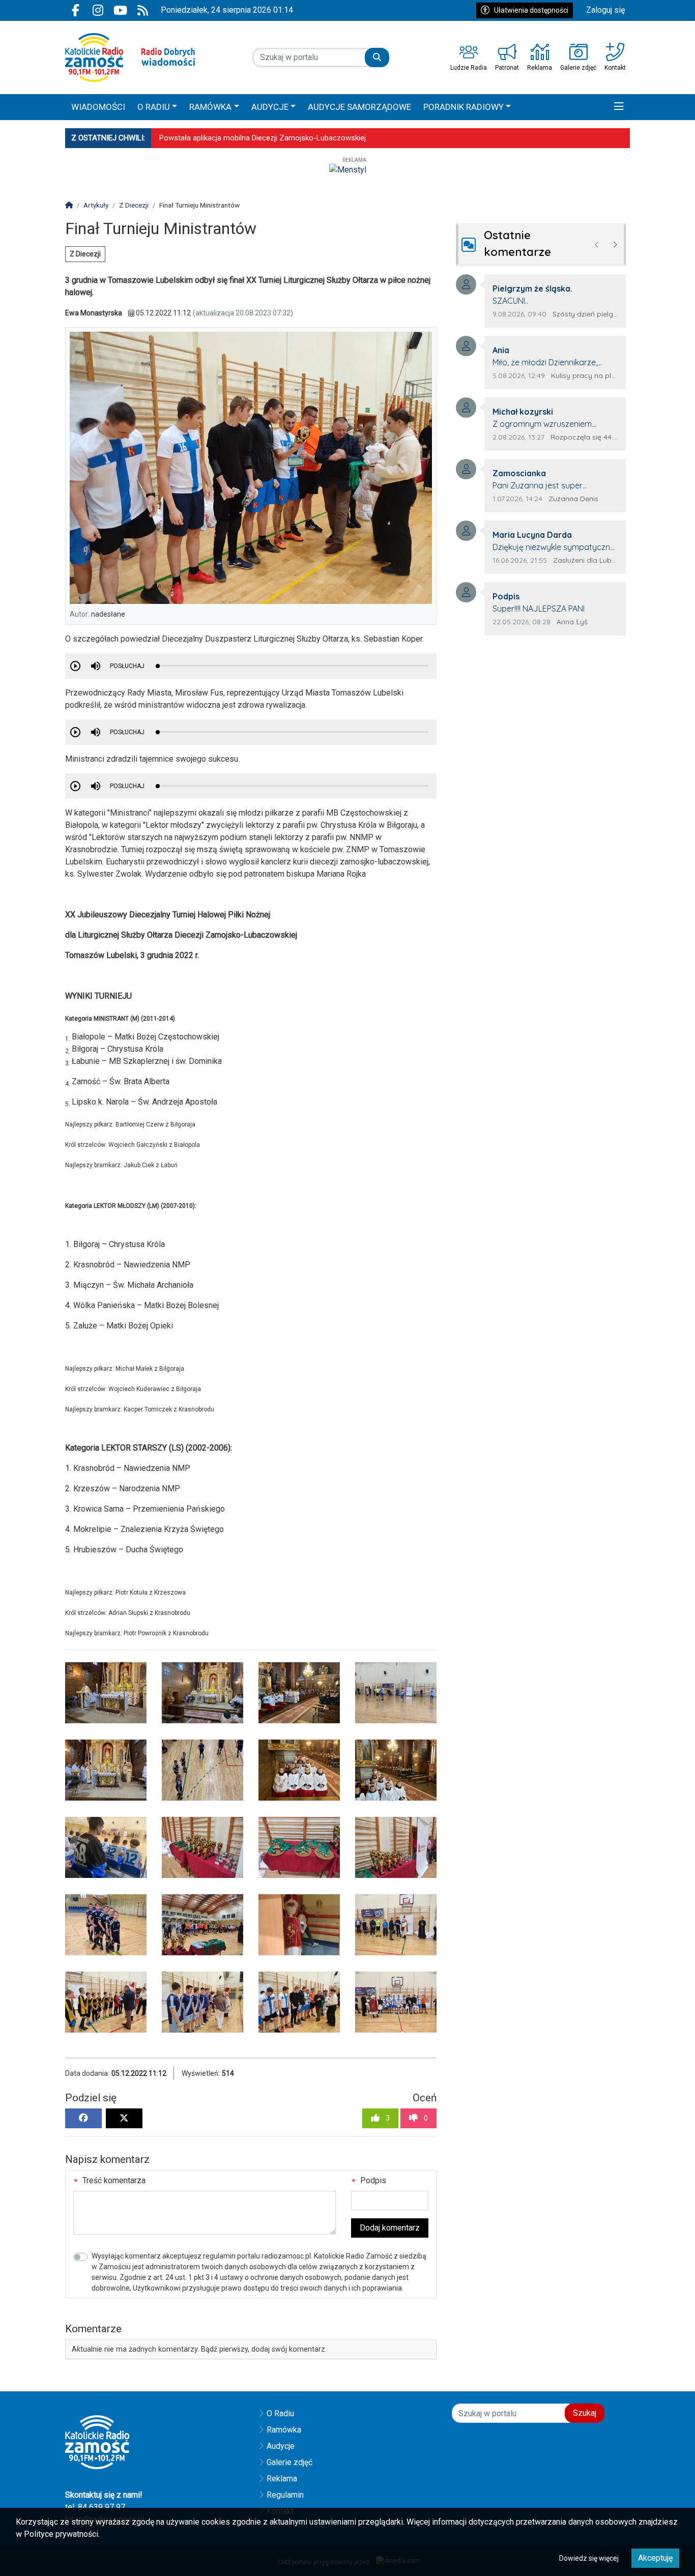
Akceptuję (655, 2558)
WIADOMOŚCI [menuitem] (98, 107)
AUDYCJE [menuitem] (270, 107)
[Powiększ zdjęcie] (106, 1693)
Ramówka (284, 2430)
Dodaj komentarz (390, 2228)
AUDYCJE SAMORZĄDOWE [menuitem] (359, 107)
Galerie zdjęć (289, 2462)
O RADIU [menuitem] (154, 107)
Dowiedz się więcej (589, 2558)
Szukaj (585, 2413)
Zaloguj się (605, 10)
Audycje (281, 2446)
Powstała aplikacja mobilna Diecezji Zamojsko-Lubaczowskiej (263, 138)
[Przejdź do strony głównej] (130, 57)
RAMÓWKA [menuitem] (210, 107)
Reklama (282, 2479)
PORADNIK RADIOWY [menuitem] (464, 107)
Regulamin (285, 2495)
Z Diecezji (85, 254)
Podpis (372, 2180)
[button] (619, 107)
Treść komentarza (113, 2180)
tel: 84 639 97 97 (95, 2507)
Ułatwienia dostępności (531, 10)
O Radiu (280, 2413)
